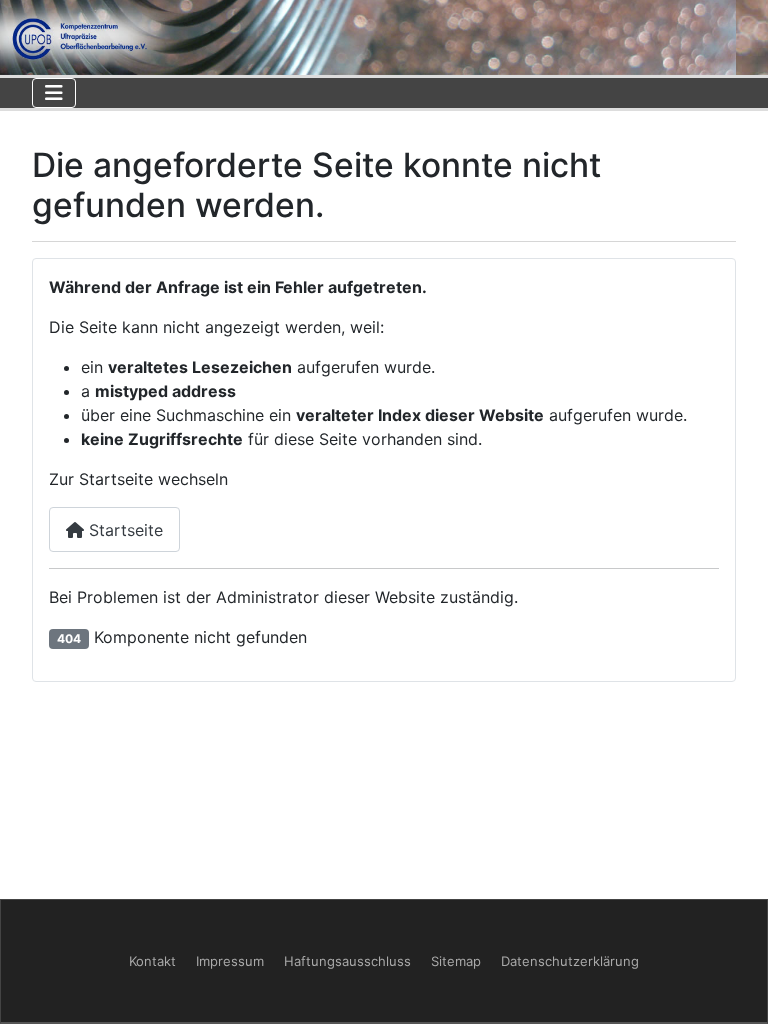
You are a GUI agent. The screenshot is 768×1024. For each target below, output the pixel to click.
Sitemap (456, 961)
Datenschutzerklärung (570, 961)
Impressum (230, 961)
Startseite (123, 530)
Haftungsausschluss (347, 961)
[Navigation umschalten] (54, 93)
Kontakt (152, 961)
